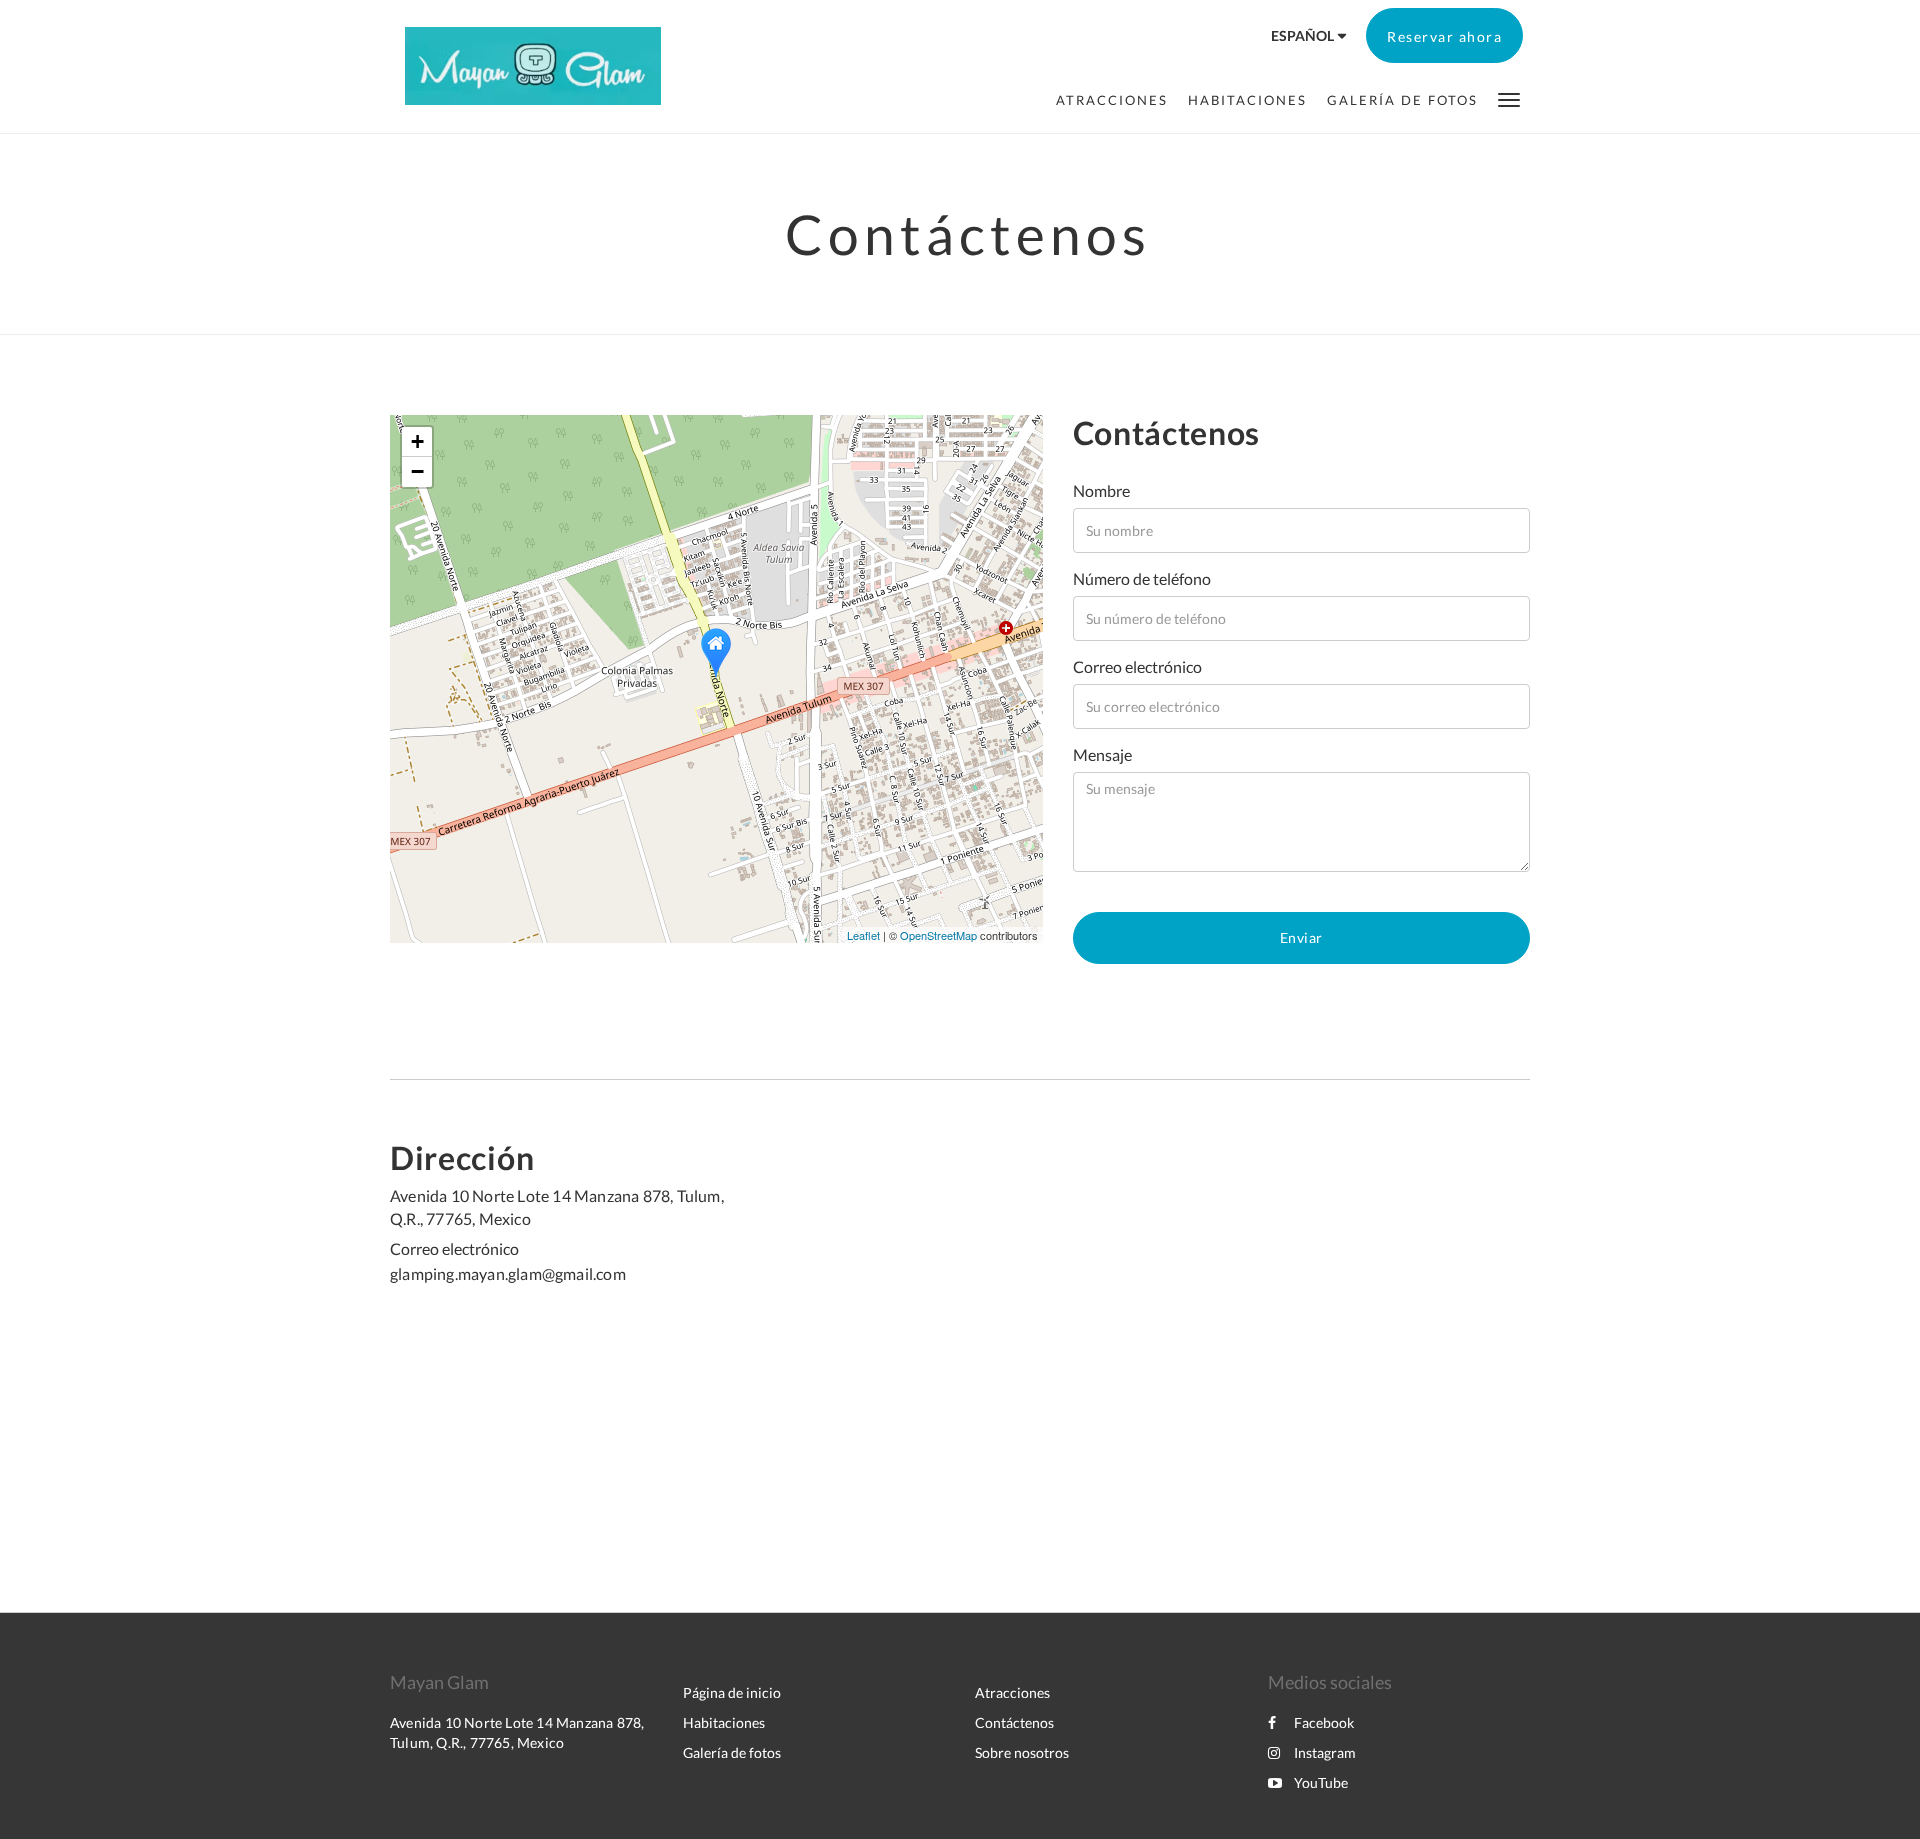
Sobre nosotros (1022, 1752)
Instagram (1325, 1752)
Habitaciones (724, 1722)
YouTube (1321, 1782)
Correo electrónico (1137, 666)
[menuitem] (1112, 100)
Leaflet (863, 935)
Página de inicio (732, 1692)
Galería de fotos (732, 1752)
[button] (1509, 98)
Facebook (1324, 1722)
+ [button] (417, 441)
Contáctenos (1014, 1722)
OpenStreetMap (938, 935)
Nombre (1101, 490)
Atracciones (1012, 1692)
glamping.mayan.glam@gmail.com (508, 1273)
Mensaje (1102, 754)
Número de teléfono (1142, 578)
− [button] (417, 471)
